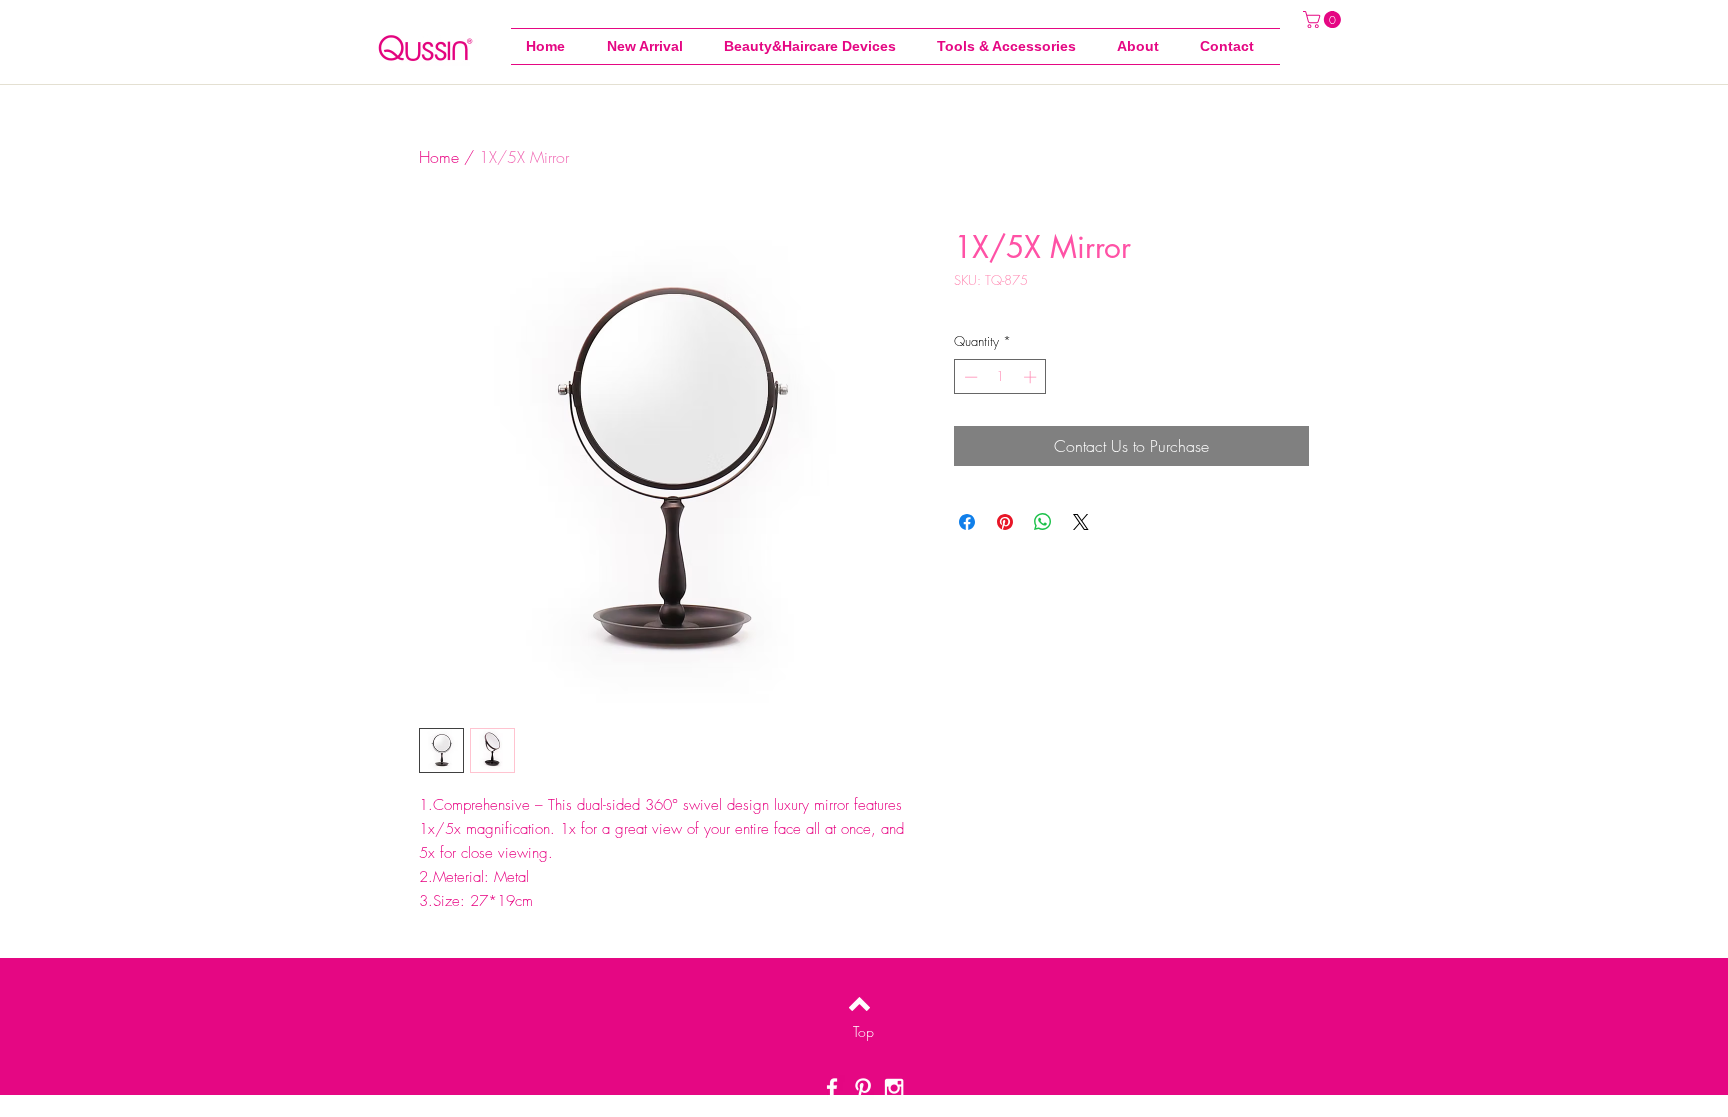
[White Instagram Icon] (894, 1088)
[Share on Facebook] (967, 522)
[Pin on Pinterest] (1005, 522)
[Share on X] (1081, 522)
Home (439, 157)
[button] (1012, 46)
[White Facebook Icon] (832, 1088)
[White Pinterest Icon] (863, 1088)
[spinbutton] (1000, 377)
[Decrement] (969, 377)
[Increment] (1032, 377)
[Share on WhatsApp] (1043, 522)
